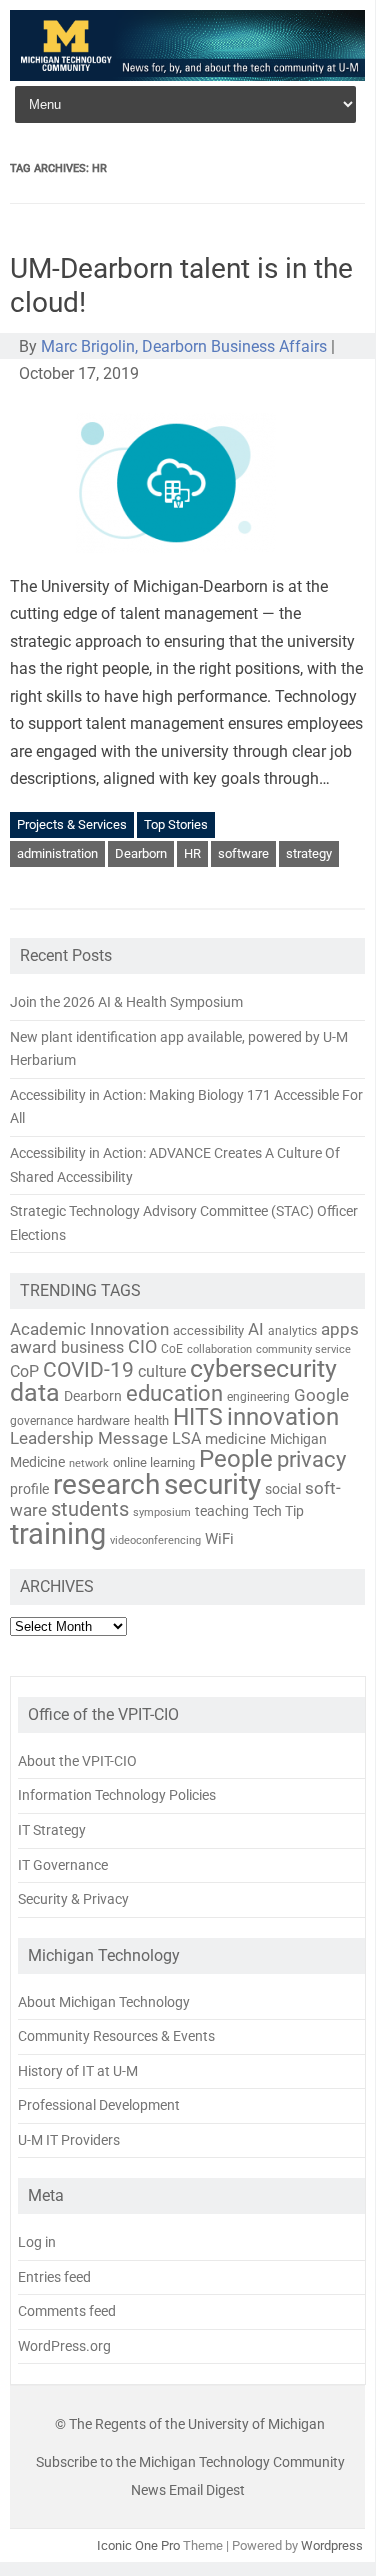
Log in (37, 2242)
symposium (162, 1512)
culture (162, 1372)
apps (340, 1329)
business (92, 1348)
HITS (198, 1417)
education (174, 1393)
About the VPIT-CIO (77, 1761)
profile (29, 1489)
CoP (24, 1371)
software (243, 853)
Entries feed (54, 2277)
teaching (222, 1511)
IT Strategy (52, 1830)
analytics (292, 1331)
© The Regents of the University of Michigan (190, 2424)
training (58, 1534)
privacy (311, 1459)
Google (321, 1395)
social (283, 1489)
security (212, 1484)
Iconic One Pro (138, 2545)
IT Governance (63, 1865)
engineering (258, 1397)
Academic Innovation (89, 1329)
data (35, 1392)
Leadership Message (89, 1438)
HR (192, 853)
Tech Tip (278, 1511)
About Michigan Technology (104, 2002)
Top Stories (176, 824)
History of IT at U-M (78, 2071)
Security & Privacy (73, 1899)
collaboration (219, 1349)
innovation (283, 1417)
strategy (309, 853)
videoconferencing (155, 1540)
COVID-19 (88, 1370)
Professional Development (99, 2105)
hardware (103, 1420)
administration (57, 853)
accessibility (208, 1330)
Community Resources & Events (116, 2036)
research (106, 1484)
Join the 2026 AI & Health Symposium (126, 1002)
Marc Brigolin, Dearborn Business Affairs (184, 346)
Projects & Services (72, 824)
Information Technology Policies (117, 1795)
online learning (154, 1462)
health (151, 1420)
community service (303, 1349)
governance (41, 1421)
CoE (172, 1349)
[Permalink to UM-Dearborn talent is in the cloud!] (188, 559)
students (90, 1509)
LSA (186, 1438)
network (89, 1463)
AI (256, 1329)
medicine (235, 1439)
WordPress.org (64, 2346)
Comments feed (67, 2311)
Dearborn (141, 853)
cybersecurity (263, 1368)
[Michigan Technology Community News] (187, 75)
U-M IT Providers (69, 2140)
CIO (142, 1346)
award (33, 1347)
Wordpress (332, 2545)
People (236, 1459)
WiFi (219, 1539)
